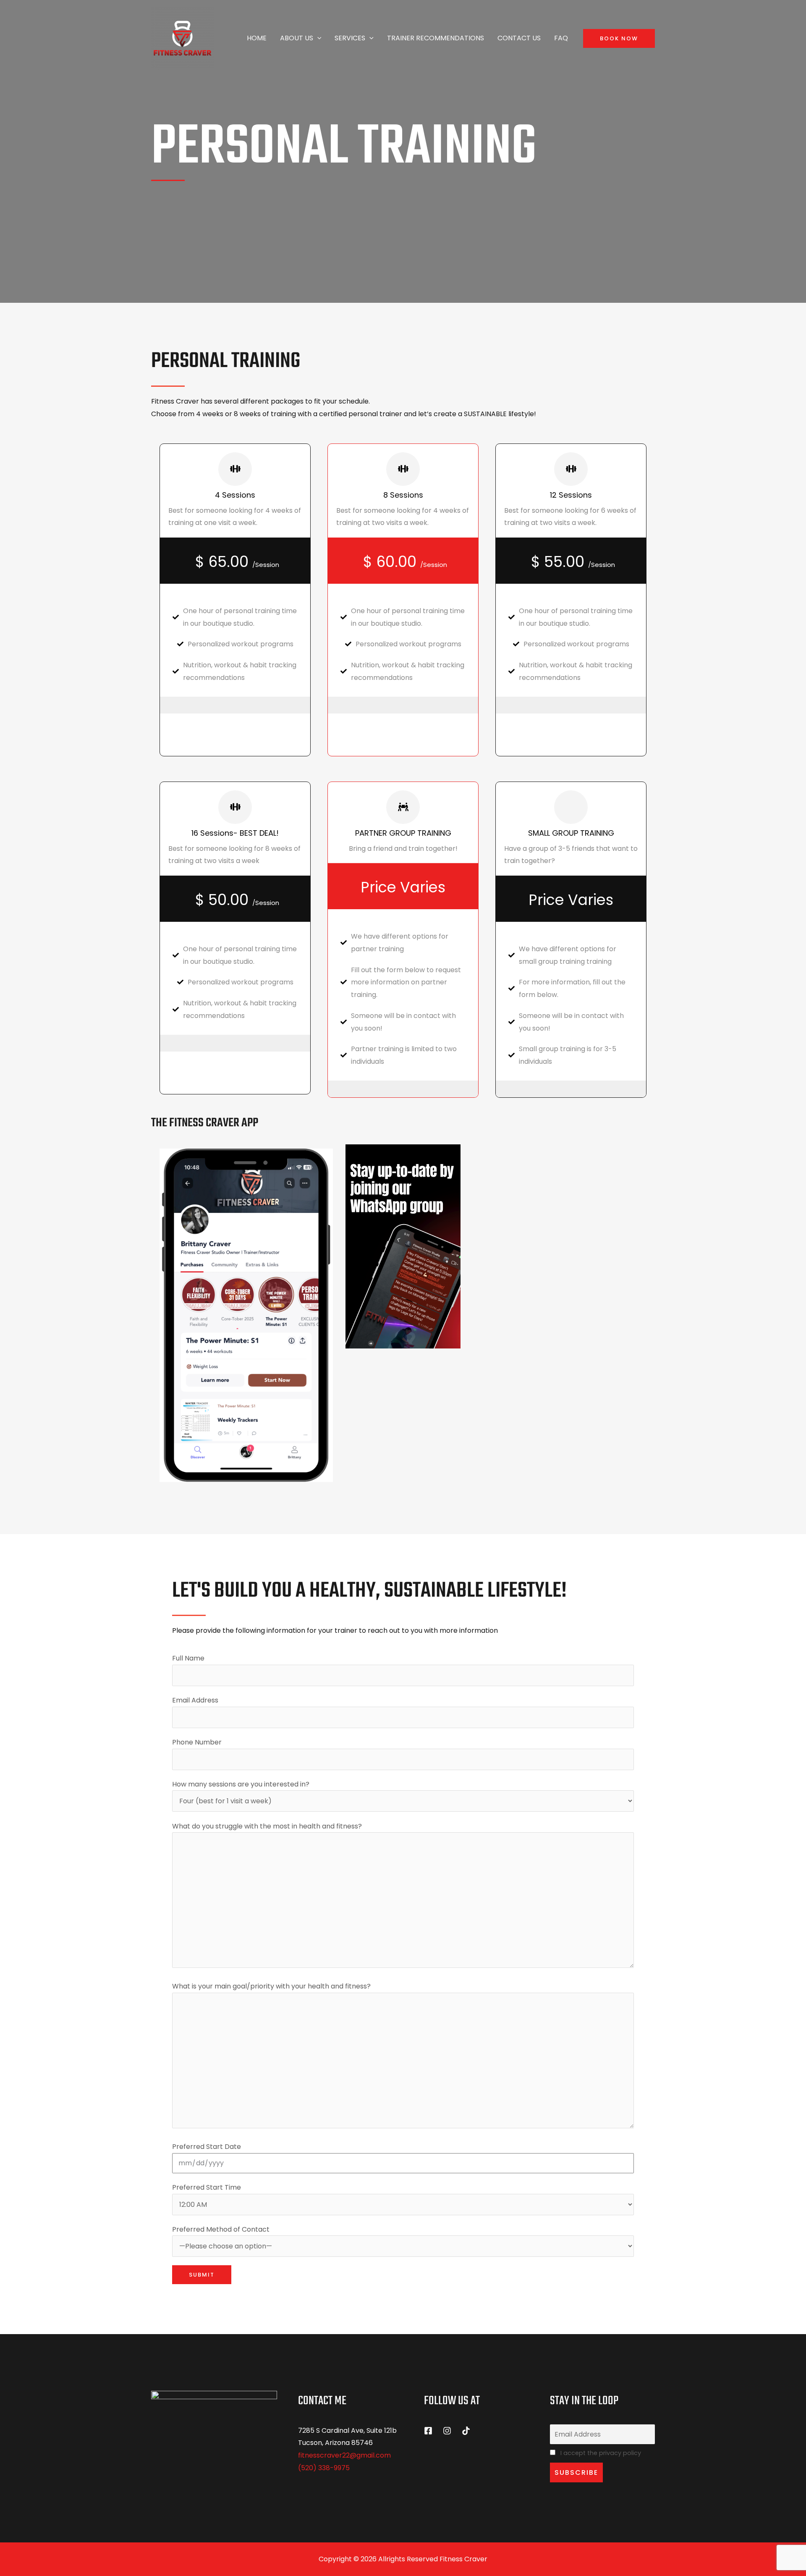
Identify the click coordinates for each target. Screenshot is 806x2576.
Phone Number (197, 1742)
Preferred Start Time (207, 2187)
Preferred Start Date (207, 2147)
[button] (317, 38)
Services (350, 38)
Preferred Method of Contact (221, 2229)
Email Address (195, 1700)
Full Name (188, 1658)
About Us (297, 38)
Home (257, 38)
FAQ (561, 38)
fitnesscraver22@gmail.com (344, 2455)
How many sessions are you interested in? (241, 1784)
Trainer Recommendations (436, 38)
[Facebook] (428, 2431)
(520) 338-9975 (324, 2468)
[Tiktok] (466, 2431)
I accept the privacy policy (600, 2453)
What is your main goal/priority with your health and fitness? (271, 1986)
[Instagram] (447, 2431)
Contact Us (519, 38)
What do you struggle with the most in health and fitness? (267, 1826)
